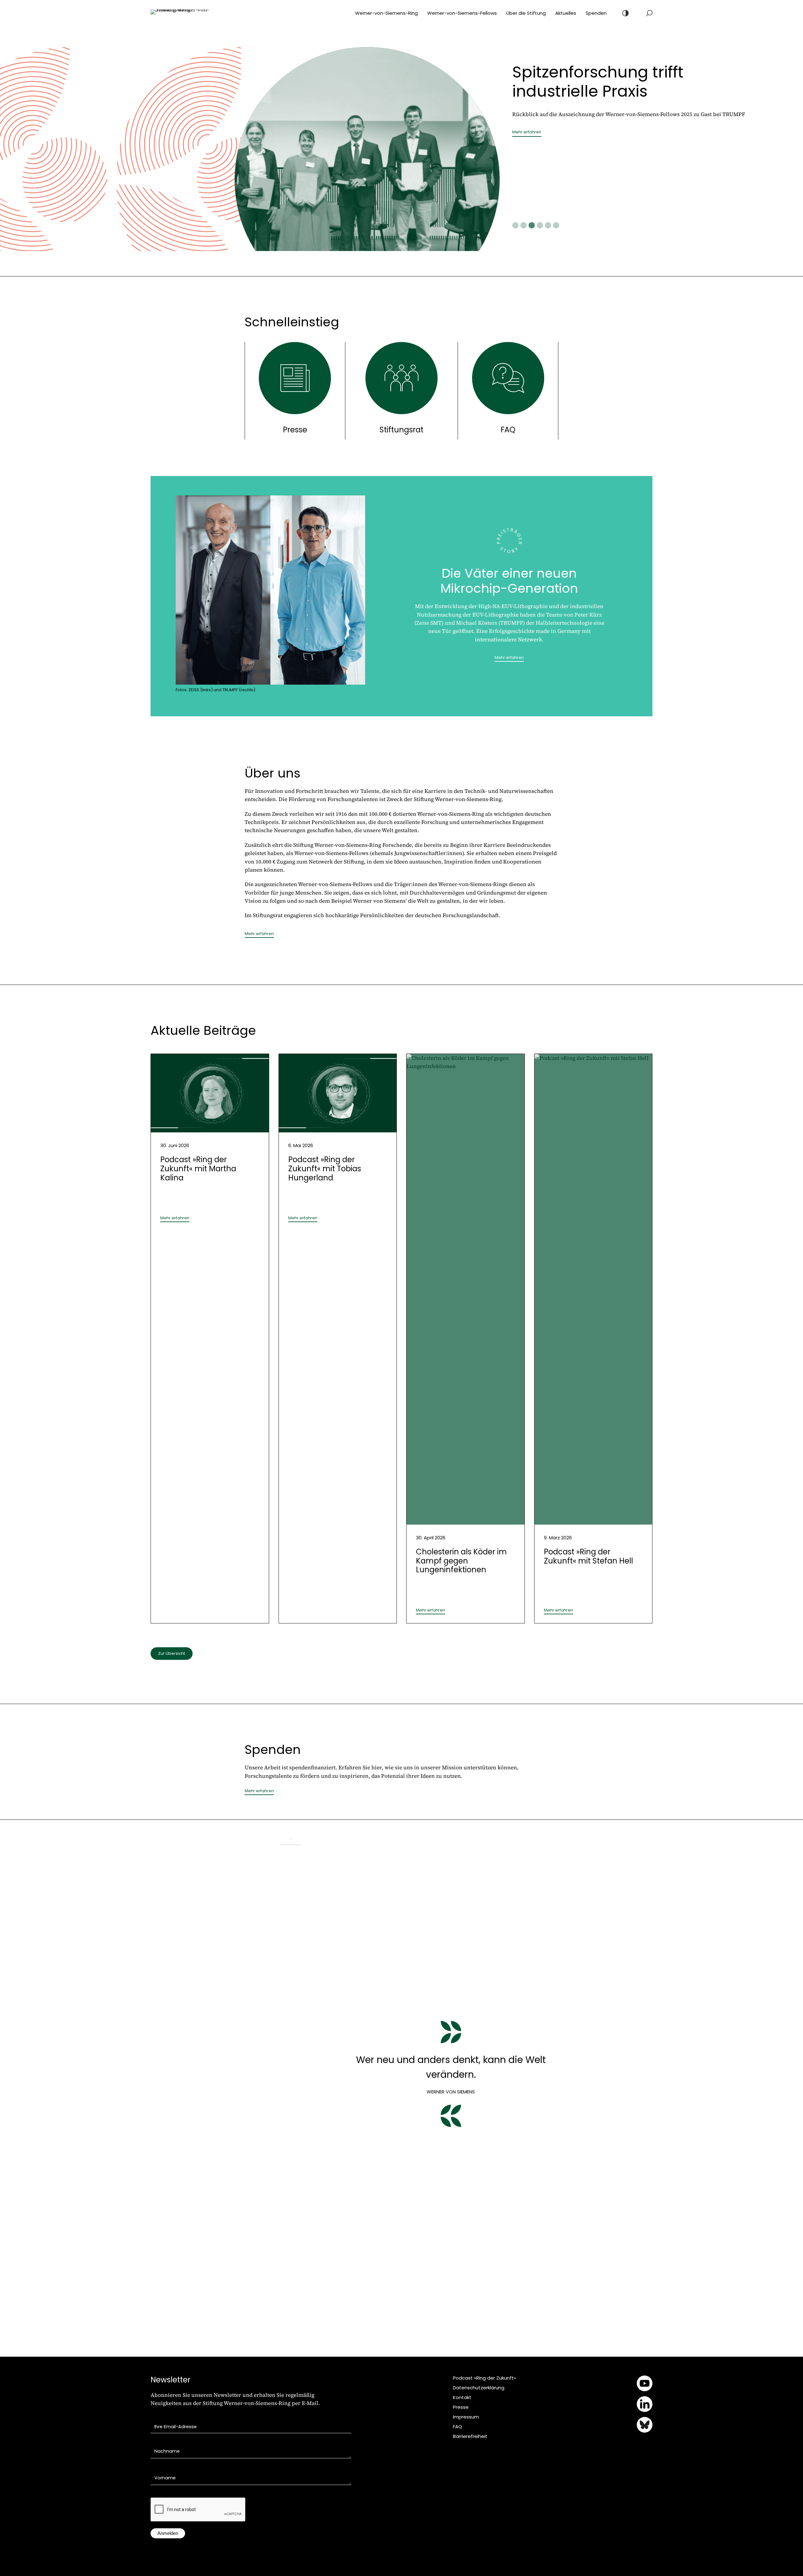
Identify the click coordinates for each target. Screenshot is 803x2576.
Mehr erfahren (527, 155)
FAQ (508, 430)
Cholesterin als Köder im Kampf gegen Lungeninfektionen (461, 1561)
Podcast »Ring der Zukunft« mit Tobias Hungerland (325, 1169)
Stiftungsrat (401, 430)
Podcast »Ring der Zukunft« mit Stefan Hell (588, 1556)
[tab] (515, 225)
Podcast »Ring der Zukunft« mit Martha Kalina (198, 1169)
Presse (295, 430)
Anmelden (168, 2533)
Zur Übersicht (172, 1653)
